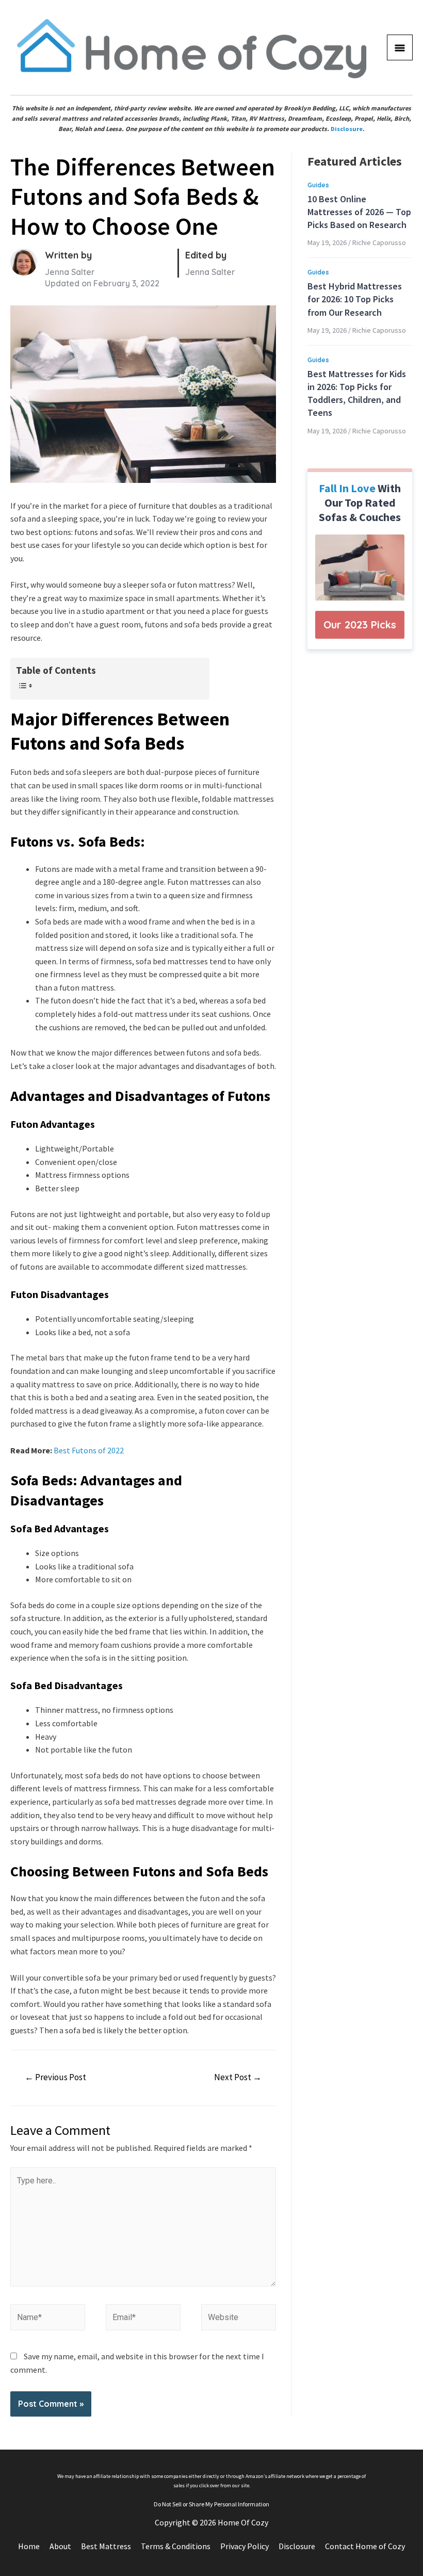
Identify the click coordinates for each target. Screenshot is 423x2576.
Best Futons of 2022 (89, 1450)
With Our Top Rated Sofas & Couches (360, 503)
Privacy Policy (245, 2546)
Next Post (238, 2077)
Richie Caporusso (379, 242)
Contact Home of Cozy (365, 2546)
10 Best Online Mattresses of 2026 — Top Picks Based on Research (359, 212)
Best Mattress (106, 2546)
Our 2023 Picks (360, 625)
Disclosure (347, 129)
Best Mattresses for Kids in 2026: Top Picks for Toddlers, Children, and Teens (357, 393)
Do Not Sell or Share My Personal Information (211, 2504)
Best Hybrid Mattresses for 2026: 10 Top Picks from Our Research (355, 299)
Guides (318, 185)
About (60, 2546)
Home (29, 2546)
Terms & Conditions (176, 2546)
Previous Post (55, 2077)
